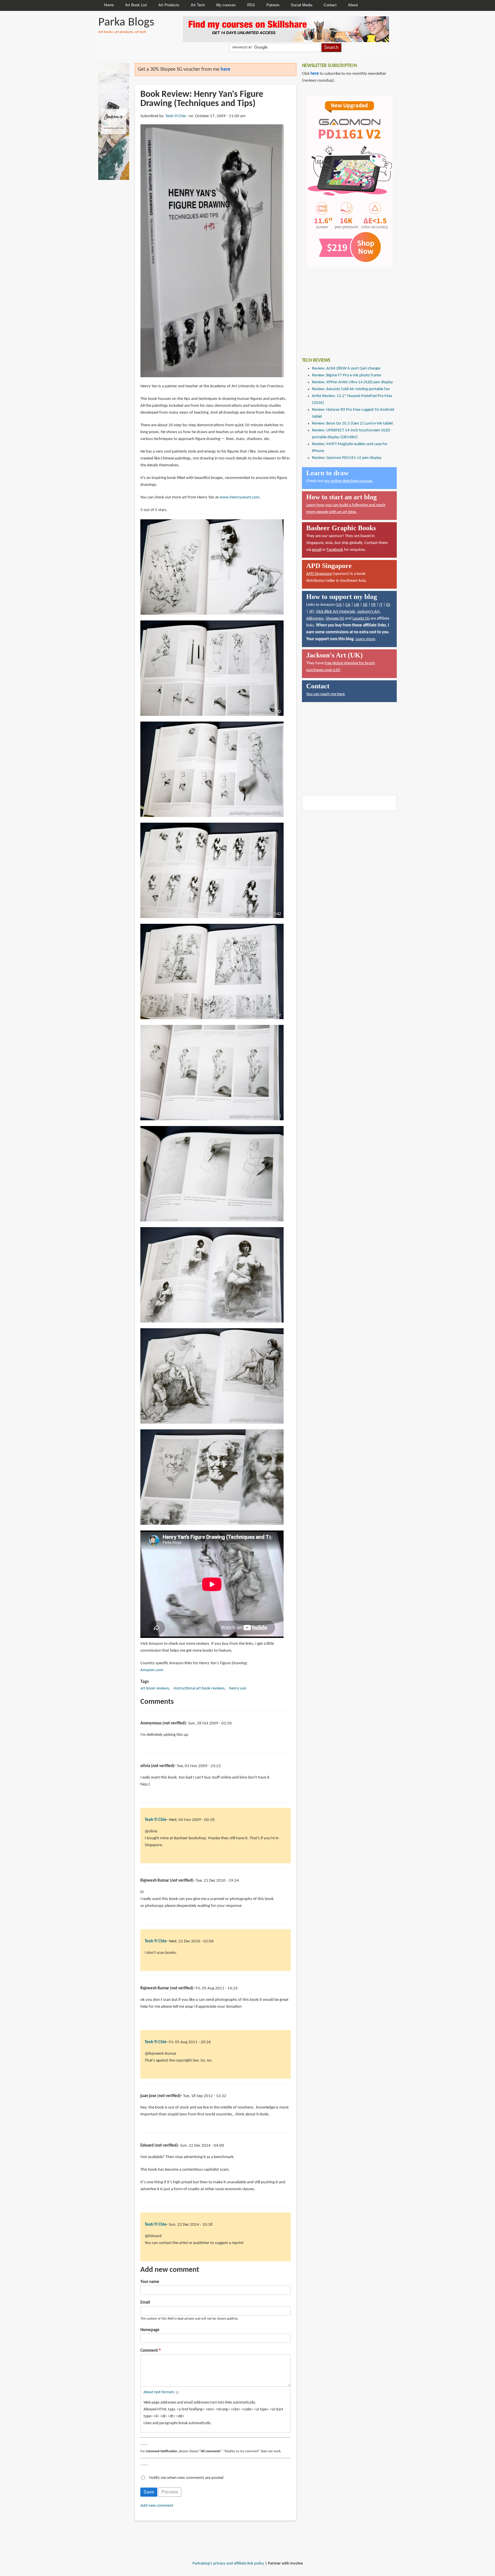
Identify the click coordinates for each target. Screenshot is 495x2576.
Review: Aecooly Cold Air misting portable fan (351, 389)
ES (388, 605)
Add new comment (157, 2506)
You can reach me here (325, 694)
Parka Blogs (126, 22)
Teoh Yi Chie (175, 116)
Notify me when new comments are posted (186, 2478)
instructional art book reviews (199, 1688)
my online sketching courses (348, 481)
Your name (150, 2282)
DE (365, 605)
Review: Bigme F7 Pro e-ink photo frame (346, 375)
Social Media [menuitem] (301, 5)
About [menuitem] (353, 5)
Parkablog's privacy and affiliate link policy (228, 2564)
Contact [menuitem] (330, 5)
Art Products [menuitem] (169, 5)
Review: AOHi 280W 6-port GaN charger (346, 369)
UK (357, 605)
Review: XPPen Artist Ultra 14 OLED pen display (352, 382)
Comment (149, 2351)
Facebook (335, 550)
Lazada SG (361, 619)
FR (373, 605)
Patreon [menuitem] (273, 5)
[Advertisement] (345, 308)
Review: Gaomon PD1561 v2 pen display (347, 458)
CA (348, 605)
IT (381, 605)
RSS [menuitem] (251, 5)
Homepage (150, 2330)
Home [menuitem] (109, 5)
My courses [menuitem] (226, 5)
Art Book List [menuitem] (136, 5)
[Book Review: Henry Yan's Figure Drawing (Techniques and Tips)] (212, 251)
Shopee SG (335, 619)
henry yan (238, 1688)
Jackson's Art (368, 612)
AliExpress (315, 619)
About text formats (159, 2392)
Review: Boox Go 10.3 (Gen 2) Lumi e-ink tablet (352, 424)
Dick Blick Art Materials (336, 612)
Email (145, 2303)
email (317, 550)
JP (311, 612)
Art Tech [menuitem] (198, 5)
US (339, 605)
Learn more (365, 639)
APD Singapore (319, 574)
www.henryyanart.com (239, 497)
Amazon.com (152, 1670)
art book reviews (155, 1688)
